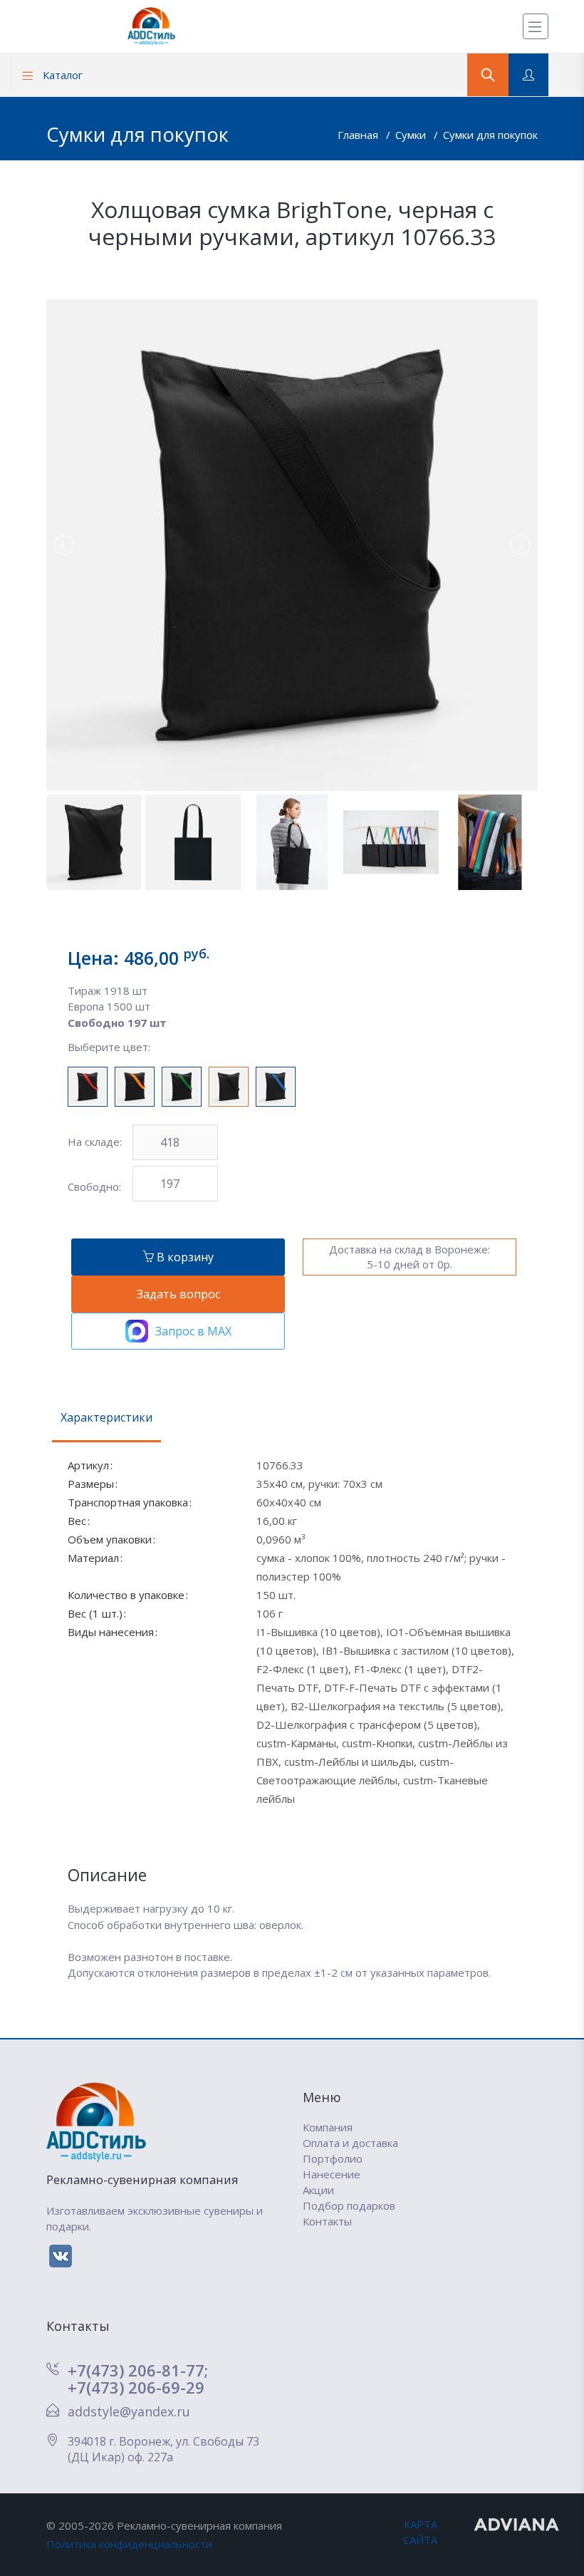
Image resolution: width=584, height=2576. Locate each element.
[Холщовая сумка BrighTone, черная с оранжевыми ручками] (135, 1087)
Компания (328, 2127)
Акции (318, 2190)
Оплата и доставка (350, 2143)
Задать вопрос (178, 1294)
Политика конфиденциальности (129, 2544)
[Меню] (536, 26)
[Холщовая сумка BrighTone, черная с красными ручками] (88, 1087)
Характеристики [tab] (106, 1417)
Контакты (327, 2221)
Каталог (61, 75)
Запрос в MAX (193, 1331)
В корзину (184, 1257)
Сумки (412, 135)
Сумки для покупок (490, 135)
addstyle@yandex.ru (129, 2411)
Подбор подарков (349, 2205)
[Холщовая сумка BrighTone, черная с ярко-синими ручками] (276, 1087)
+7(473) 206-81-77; (138, 2370)
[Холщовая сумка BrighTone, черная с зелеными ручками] (182, 1087)
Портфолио (333, 2158)
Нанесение (332, 2174)
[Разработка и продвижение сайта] (517, 2524)
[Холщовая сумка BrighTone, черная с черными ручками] (229, 1087)
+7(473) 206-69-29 (136, 2387)
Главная (359, 135)
